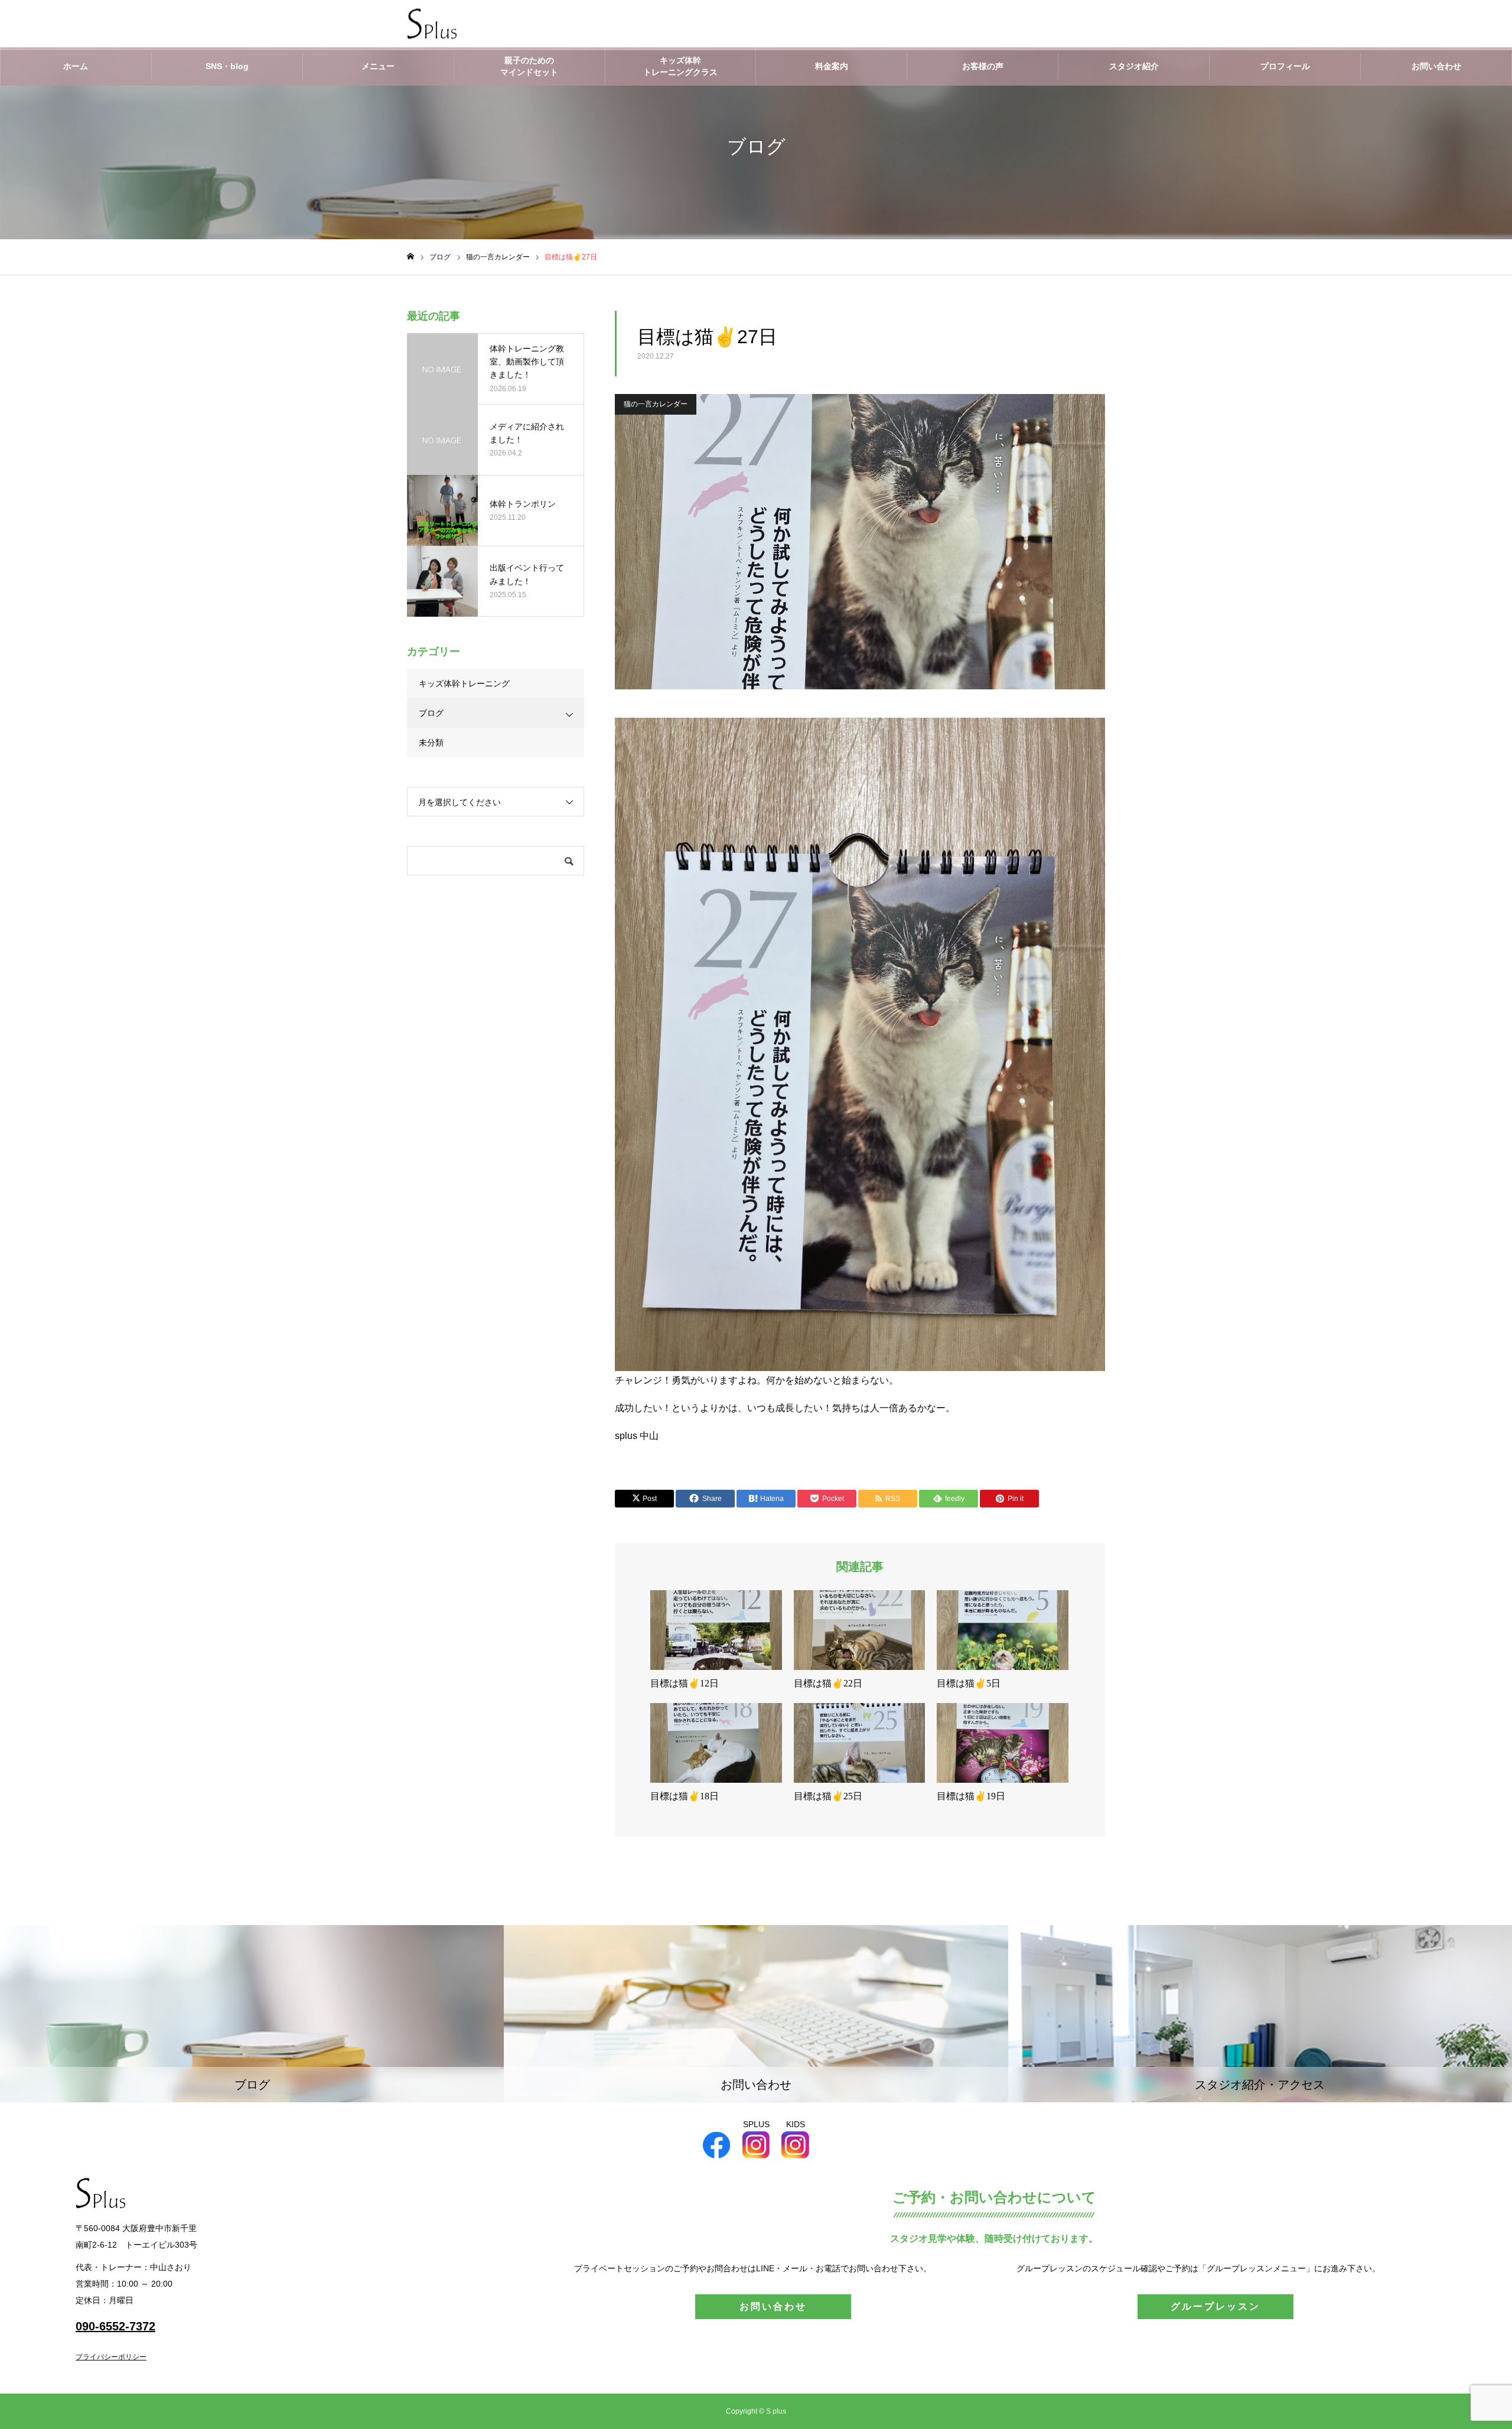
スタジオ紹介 (1134, 66)
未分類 (431, 743)
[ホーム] (410, 257)
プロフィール (1285, 66)
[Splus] (432, 24)
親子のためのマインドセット (529, 66)
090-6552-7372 (115, 2326)
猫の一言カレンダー (656, 404)
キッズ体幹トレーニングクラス (680, 66)
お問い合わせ (1436, 66)
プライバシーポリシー (111, 2357)
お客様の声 (983, 66)
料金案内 (832, 66)
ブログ (431, 713)
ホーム (76, 66)
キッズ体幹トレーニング (464, 683)
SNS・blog (227, 66)
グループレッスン (1216, 2306)
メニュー (378, 66)
